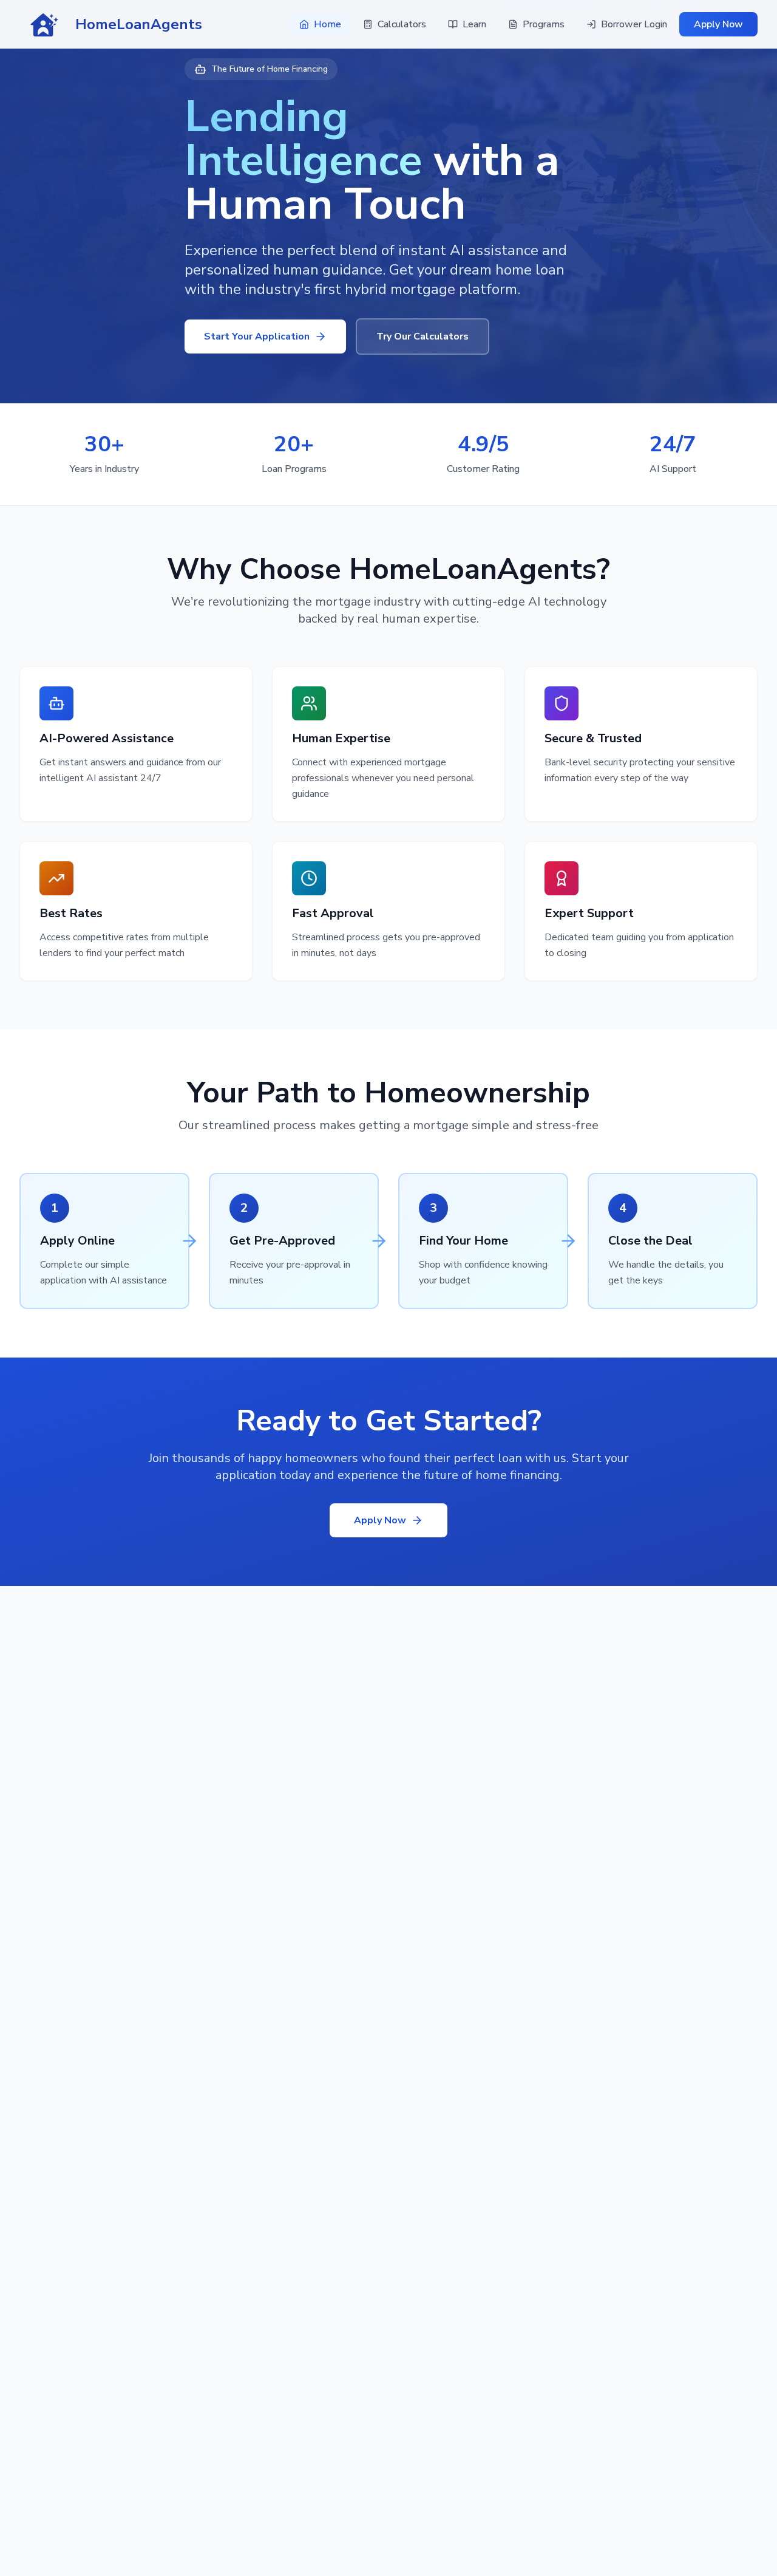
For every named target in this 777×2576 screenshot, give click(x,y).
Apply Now (718, 24)
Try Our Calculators (422, 337)
